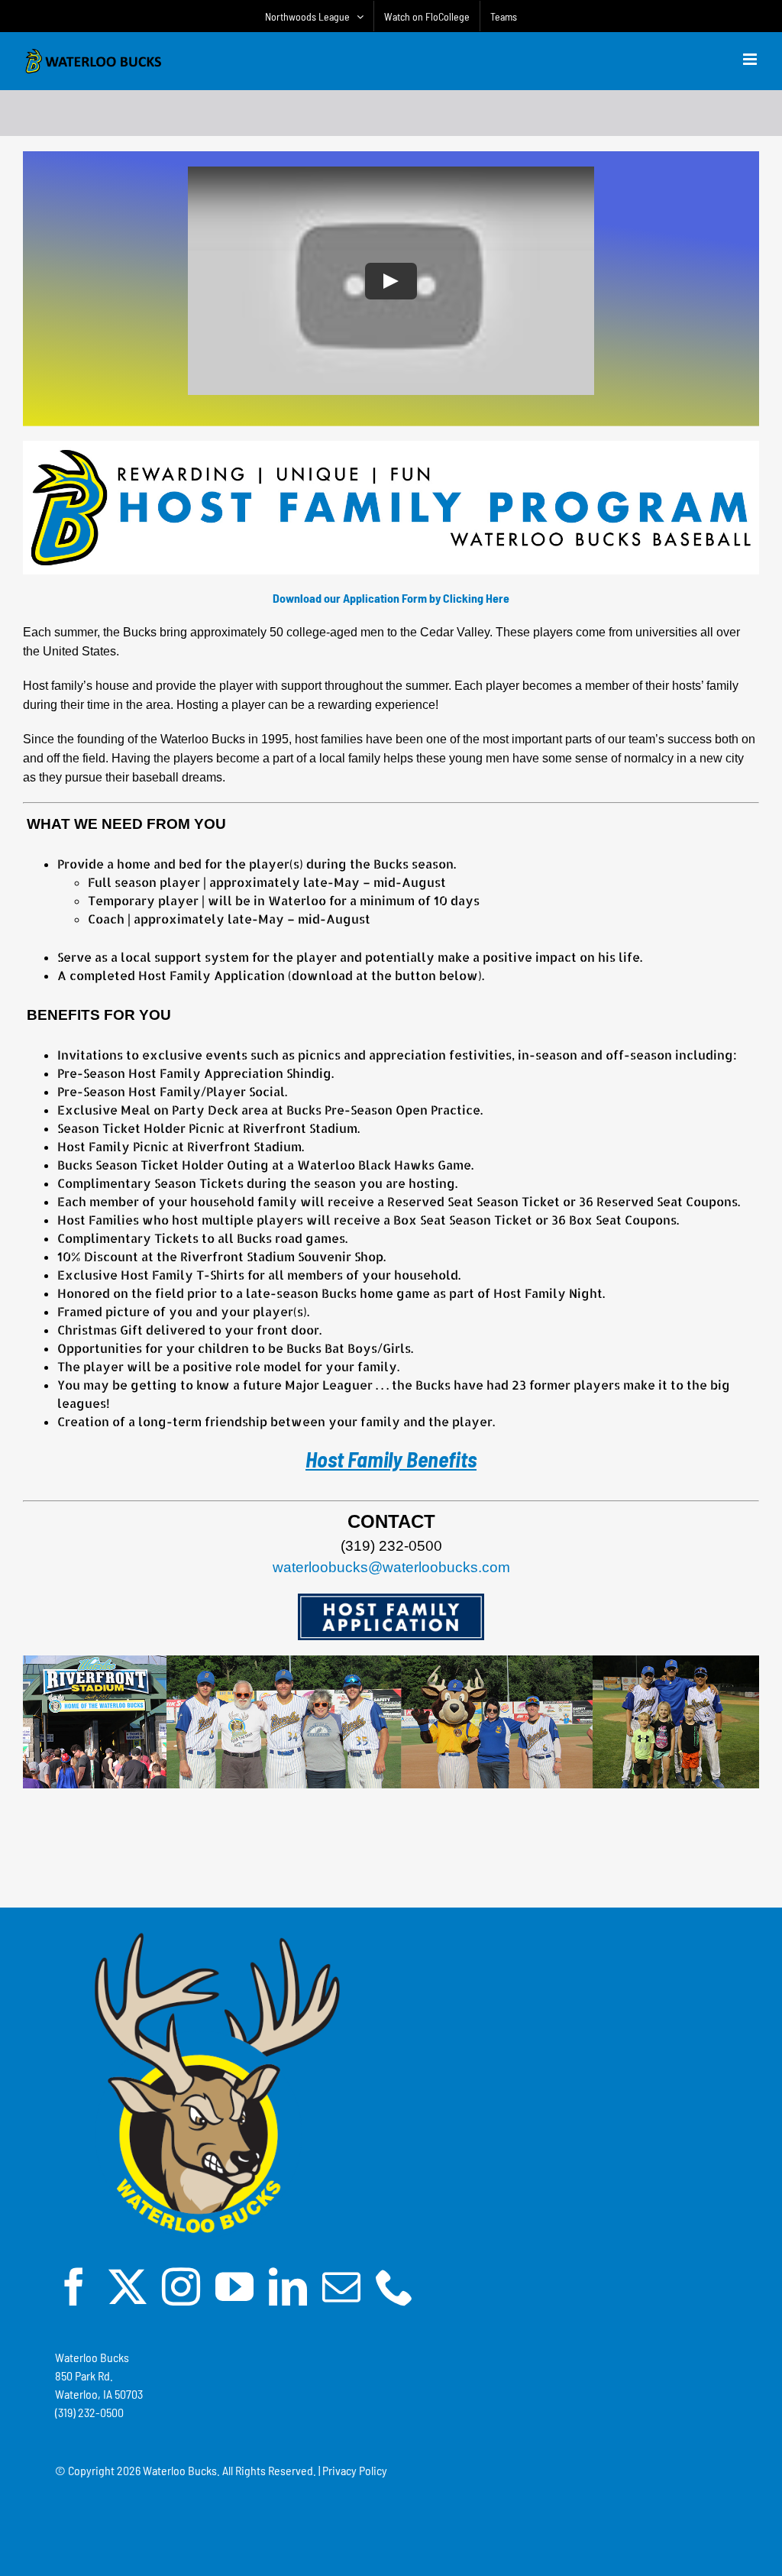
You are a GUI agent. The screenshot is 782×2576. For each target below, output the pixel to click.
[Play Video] (391, 281)
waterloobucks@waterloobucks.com (391, 1567)
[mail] (341, 2286)
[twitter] (128, 2286)
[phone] (395, 2286)
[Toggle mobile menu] (751, 59)
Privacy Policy (355, 2470)
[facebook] (74, 2286)
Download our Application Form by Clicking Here (391, 598)
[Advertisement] (391, 1853)
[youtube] (234, 2286)
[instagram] (181, 2286)
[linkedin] (288, 2286)
